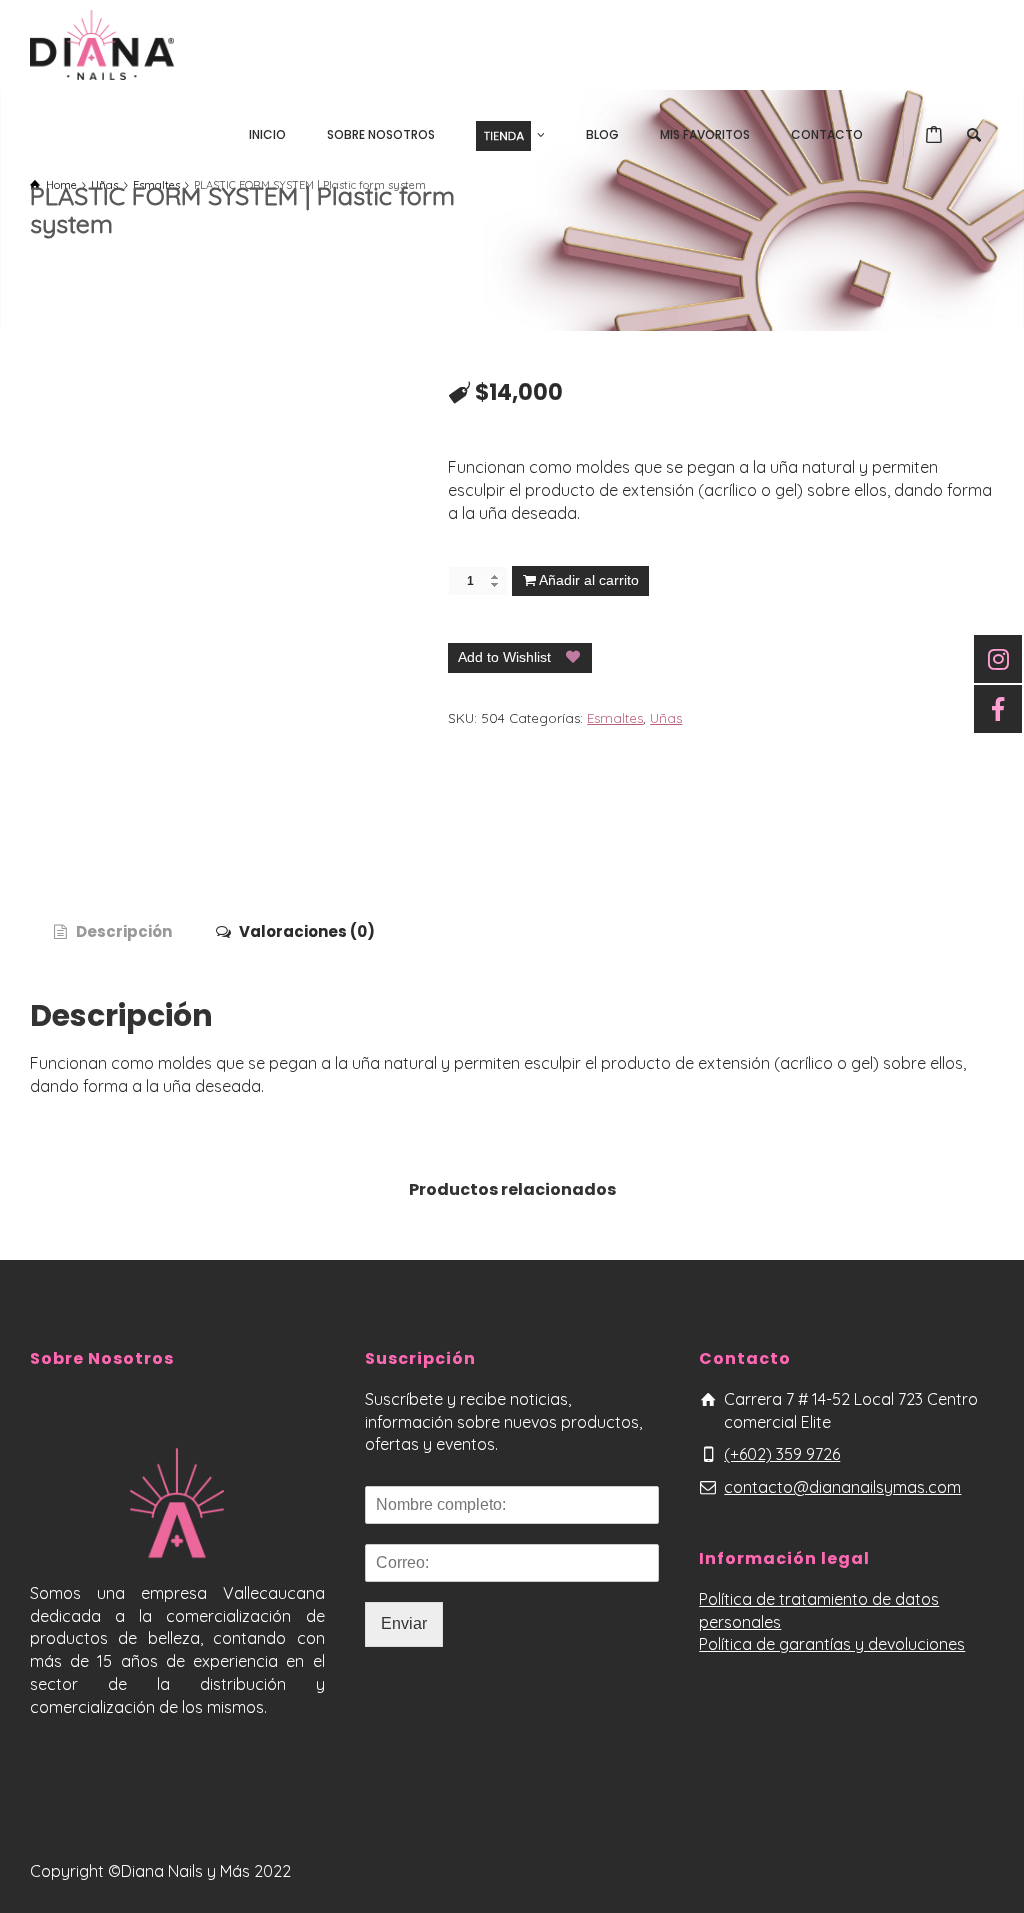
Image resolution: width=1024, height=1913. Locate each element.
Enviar (404, 1623)
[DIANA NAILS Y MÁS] (102, 43)
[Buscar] (974, 135)
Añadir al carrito (589, 580)
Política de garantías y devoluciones (832, 1644)
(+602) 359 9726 (782, 1454)
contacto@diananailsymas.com (842, 1487)
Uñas (666, 718)
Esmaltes (615, 718)
